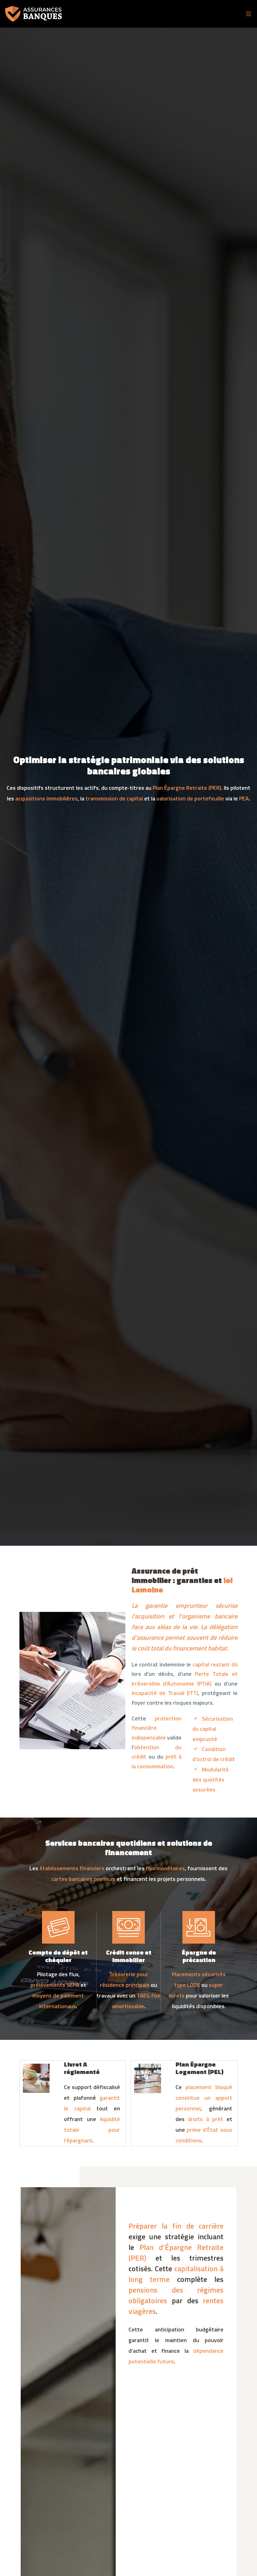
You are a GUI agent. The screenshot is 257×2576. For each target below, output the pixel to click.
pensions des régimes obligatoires (176, 2295)
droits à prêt (205, 2119)
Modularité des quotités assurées (211, 1780)
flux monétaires (165, 1868)
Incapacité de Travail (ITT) (165, 1693)
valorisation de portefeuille (190, 798)
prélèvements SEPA (55, 1985)
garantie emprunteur (176, 1605)
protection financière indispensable (157, 1728)
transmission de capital (114, 798)
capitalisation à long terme (176, 2274)
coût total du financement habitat (182, 1648)
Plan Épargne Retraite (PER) (187, 788)
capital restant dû (215, 1664)
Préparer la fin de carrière (176, 2226)
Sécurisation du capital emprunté (213, 1729)
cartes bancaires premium (83, 1879)
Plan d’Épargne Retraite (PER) (176, 2252)
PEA (244, 798)
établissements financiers (72, 1868)
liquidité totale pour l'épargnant (92, 2130)
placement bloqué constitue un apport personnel (204, 2098)
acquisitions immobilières (47, 798)
